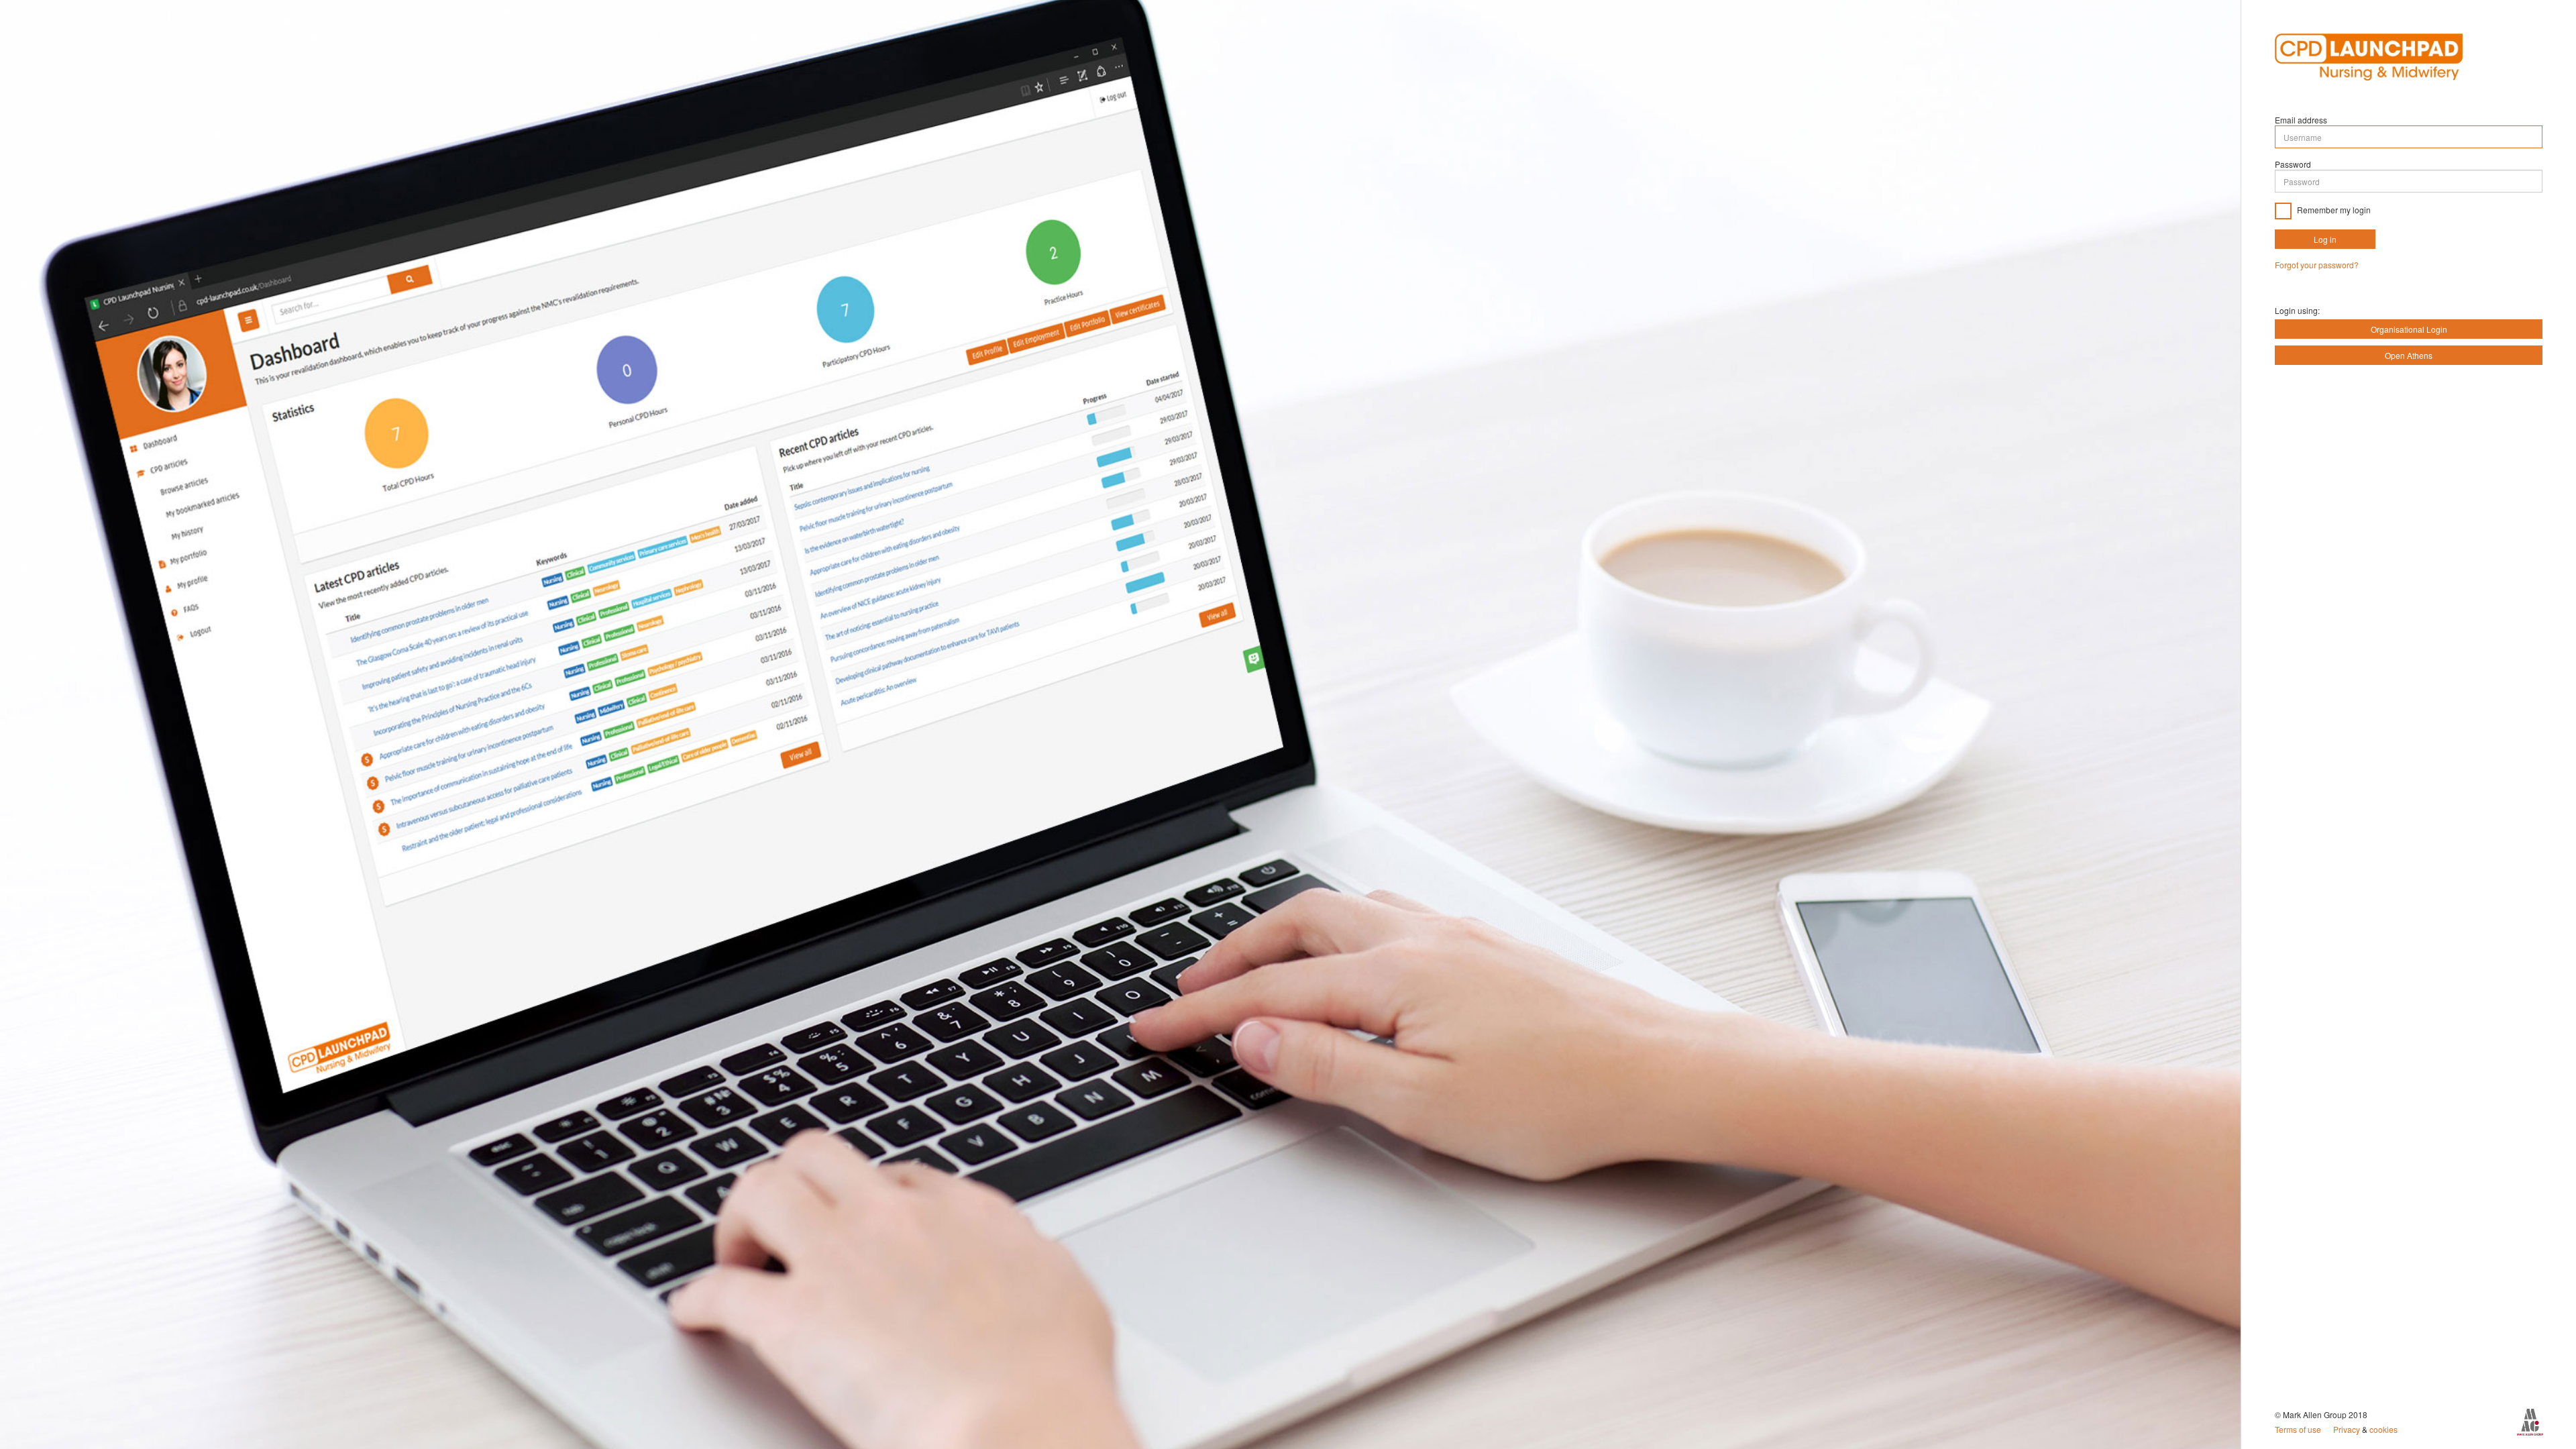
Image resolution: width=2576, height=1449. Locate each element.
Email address (2301, 120)
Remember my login (2333, 210)
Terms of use (2299, 1429)
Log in (2325, 239)
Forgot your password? (2317, 265)
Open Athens (2409, 355)
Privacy (2348, 1429)
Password (2293, 164)
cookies (2383, 1429)
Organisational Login (2409, 329)
